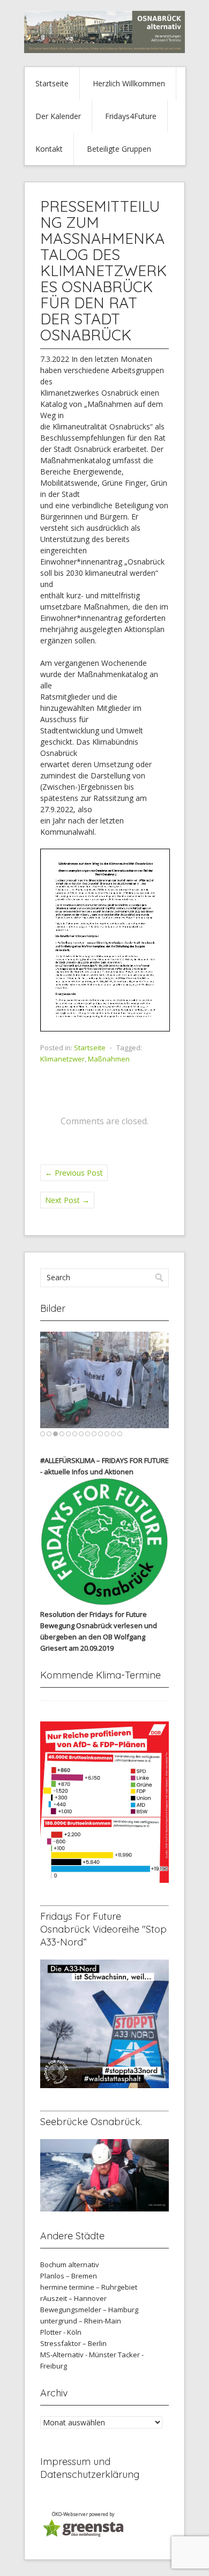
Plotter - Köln (61, 2332)
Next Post (67, 1200)
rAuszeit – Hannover (73, 2298)
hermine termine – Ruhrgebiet (89, 2287)
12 (113, 1434)
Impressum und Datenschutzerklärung (90, 2468)
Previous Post (74, 1173)
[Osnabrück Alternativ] (104, 50)
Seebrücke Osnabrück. (91, 2122)
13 (120, 1434)
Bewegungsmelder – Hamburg (89, 2310)
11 (107, 1434)
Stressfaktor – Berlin (73, 2343)
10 (100, 1434)
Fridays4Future (131, 116)
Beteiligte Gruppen (119, 149)
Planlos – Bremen (69, 2276)
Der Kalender (58, 116)
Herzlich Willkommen (129, 83)
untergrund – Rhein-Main (81, 2321)
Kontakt (49, 149)
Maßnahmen (109, 1059)
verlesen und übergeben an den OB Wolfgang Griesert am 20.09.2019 (99, 1637)
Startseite (52, 83)
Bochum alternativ (70, 2265)
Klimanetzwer (62, 1059)
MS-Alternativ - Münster (78, 2355)
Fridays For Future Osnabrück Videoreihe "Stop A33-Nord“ (103, 1929)
